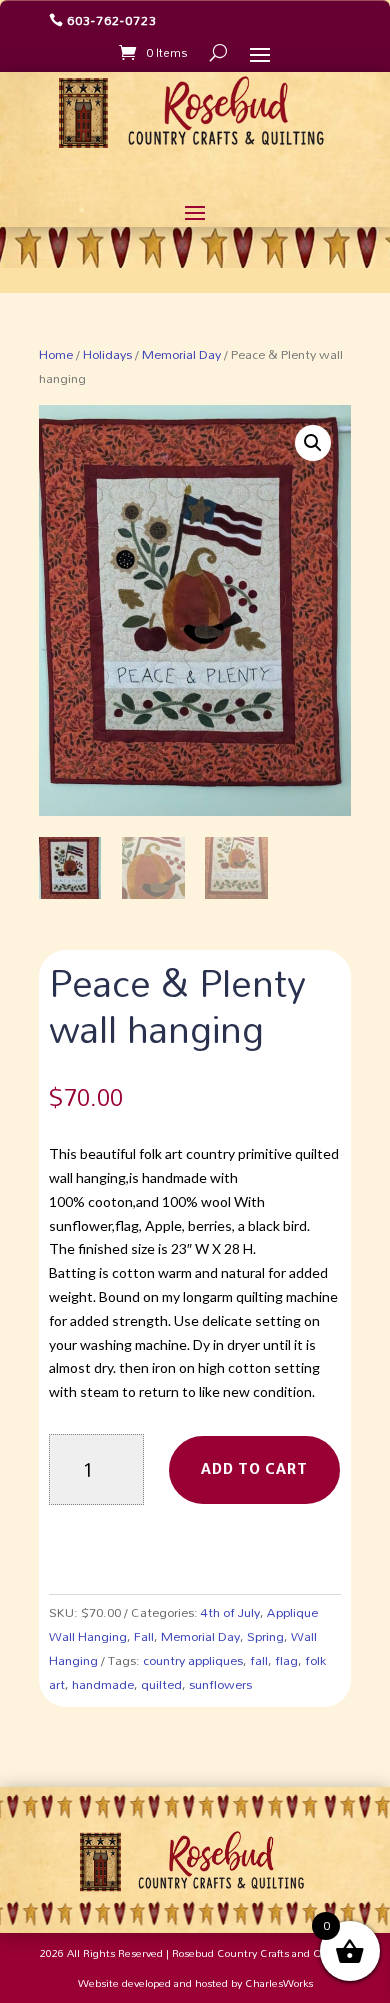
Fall (144, 1636)
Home (56, 354)
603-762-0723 (112, 20)
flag (286, 1660)
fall (259, 1660)
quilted (161, 1684)
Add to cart (254, 1469)
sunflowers (220, 1684)
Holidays (107, 354)
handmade (103, 1684)
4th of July (230, 1612)
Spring (265, 1636)
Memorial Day (181, 354)
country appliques (193, 1660)
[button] (313, 443)
